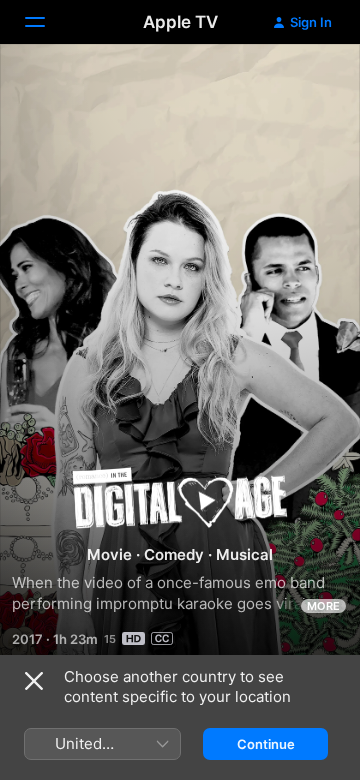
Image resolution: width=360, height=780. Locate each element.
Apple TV (180, 22)
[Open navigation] (47, 22)
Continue (266, 744)
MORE (323, 606)
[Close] (34, 681)
